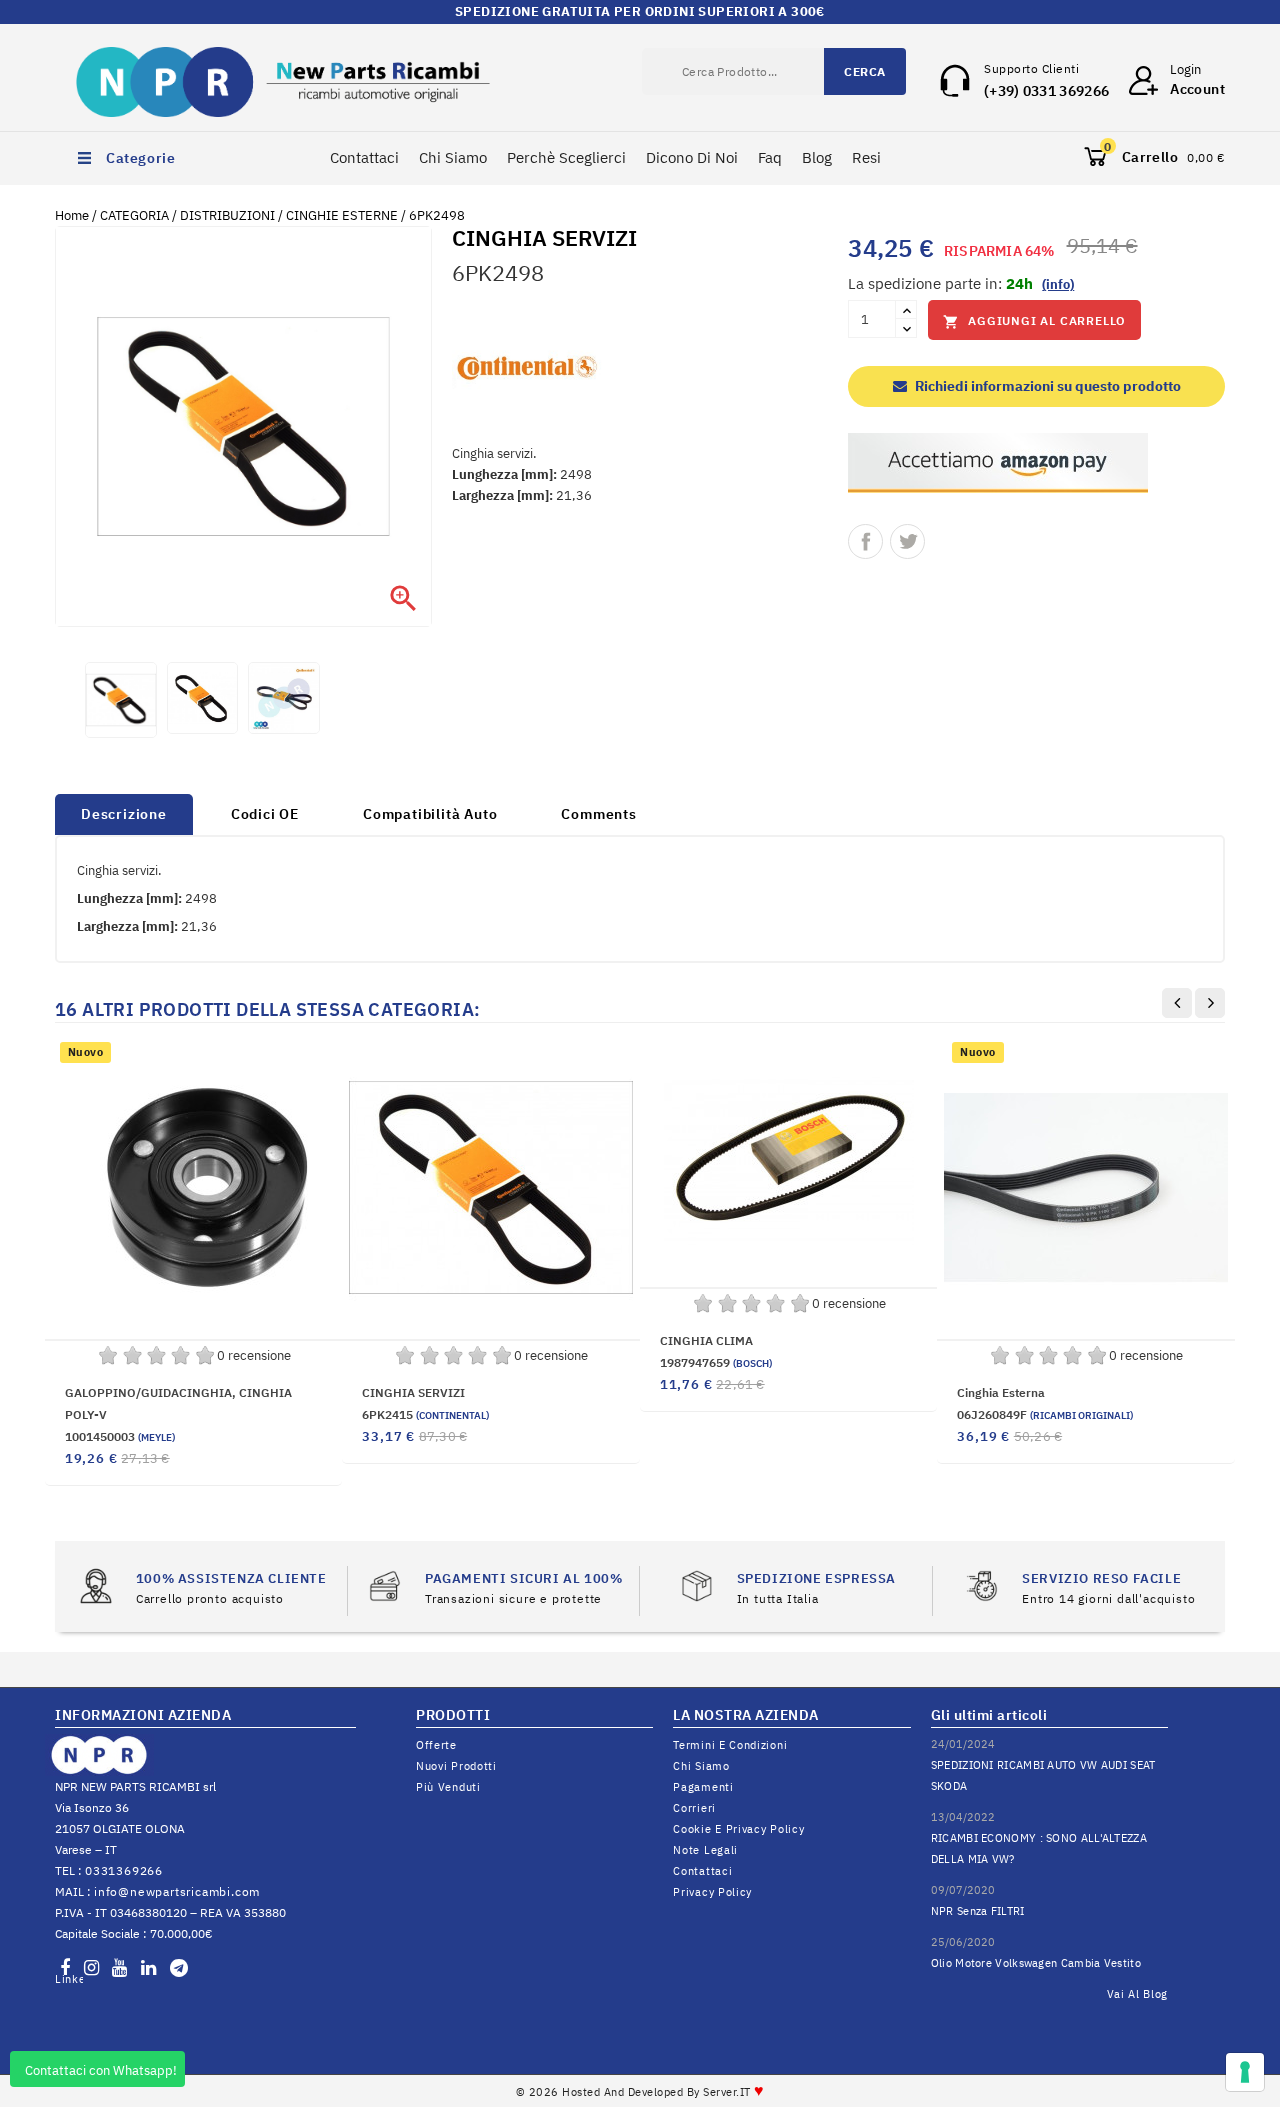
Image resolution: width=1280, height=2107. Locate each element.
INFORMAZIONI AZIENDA (143, 1715)
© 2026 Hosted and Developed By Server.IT (640, 2092)
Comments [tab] (598, 814)
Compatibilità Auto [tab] (430, 814)
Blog (817, 157)
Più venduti (448, 1787)
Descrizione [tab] (124, 814)
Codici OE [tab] (265, 814)
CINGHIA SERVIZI (413, 1392)
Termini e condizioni (730, 1745)
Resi (866, 157)
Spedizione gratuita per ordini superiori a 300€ (640, 11)
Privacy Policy (712, 1892)
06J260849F (1045, 1414)
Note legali (705, 1850)
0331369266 (124, 1870)
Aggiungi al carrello (1034, 321)
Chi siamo (701, 1766)
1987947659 (716, 1362)
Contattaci (364, 157)
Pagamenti (703, 1787)
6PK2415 (425, 1414)
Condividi (865, 541)
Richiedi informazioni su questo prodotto (1046, 386)
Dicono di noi (692, 157)
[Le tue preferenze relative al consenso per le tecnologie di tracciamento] (1245, 2072)
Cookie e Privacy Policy (738, 1829)
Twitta (907, 541)
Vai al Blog (1138, 1994)
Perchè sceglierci (566, 157)
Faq (770, 157)
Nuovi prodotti (456, 1766)
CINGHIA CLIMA (706, 1340)
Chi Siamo (453, 157)
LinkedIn (69, 1979)
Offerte (436, 1745)
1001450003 (120, 1436)
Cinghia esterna (1001, 1392)
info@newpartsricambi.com (177, 1891)
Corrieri (694, 1808)
